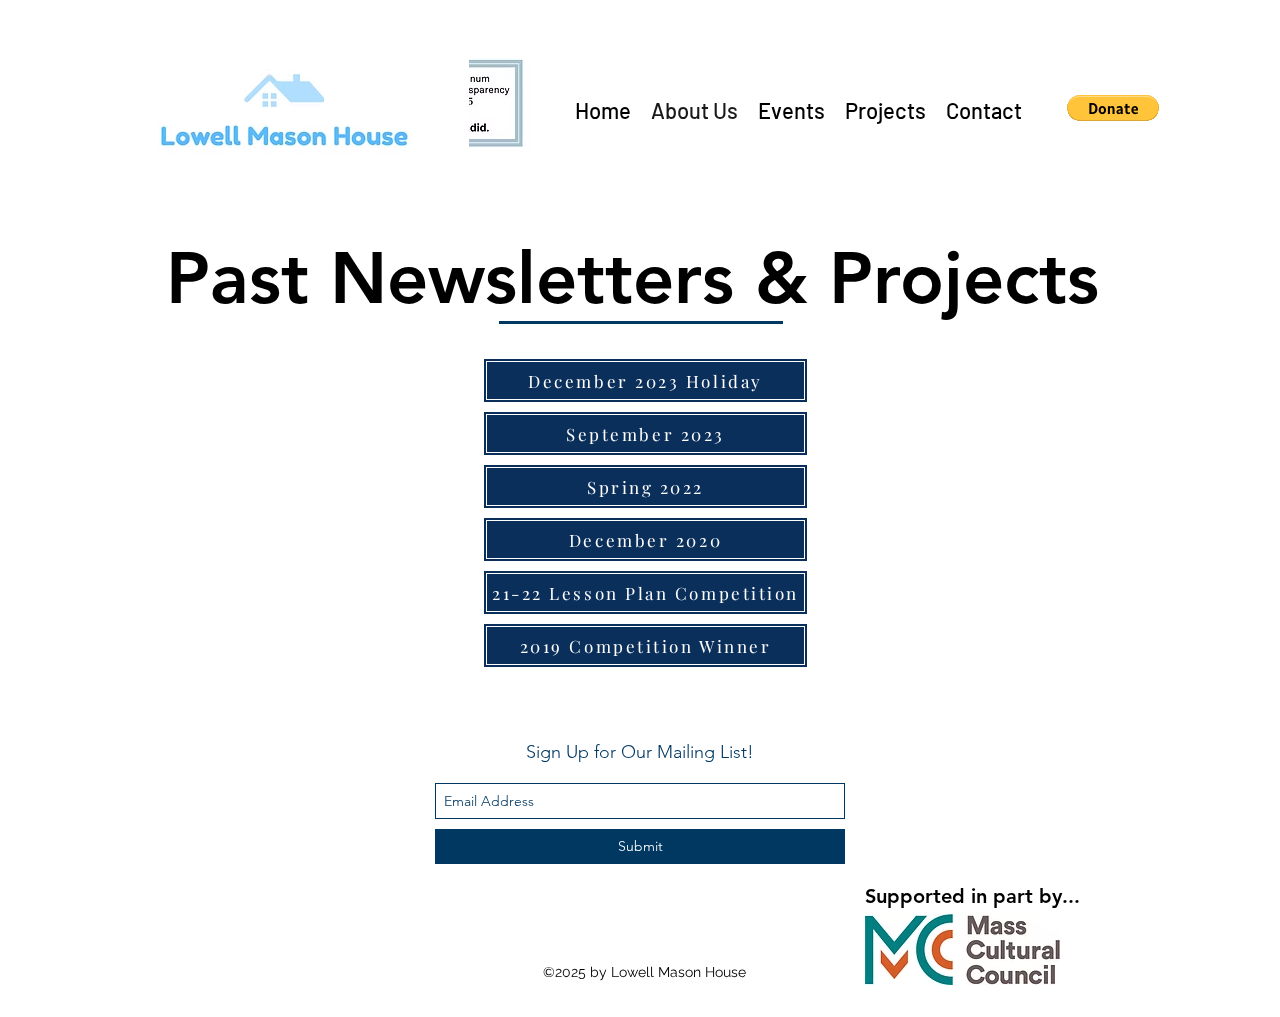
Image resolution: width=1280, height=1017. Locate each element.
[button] (1113, 108)
